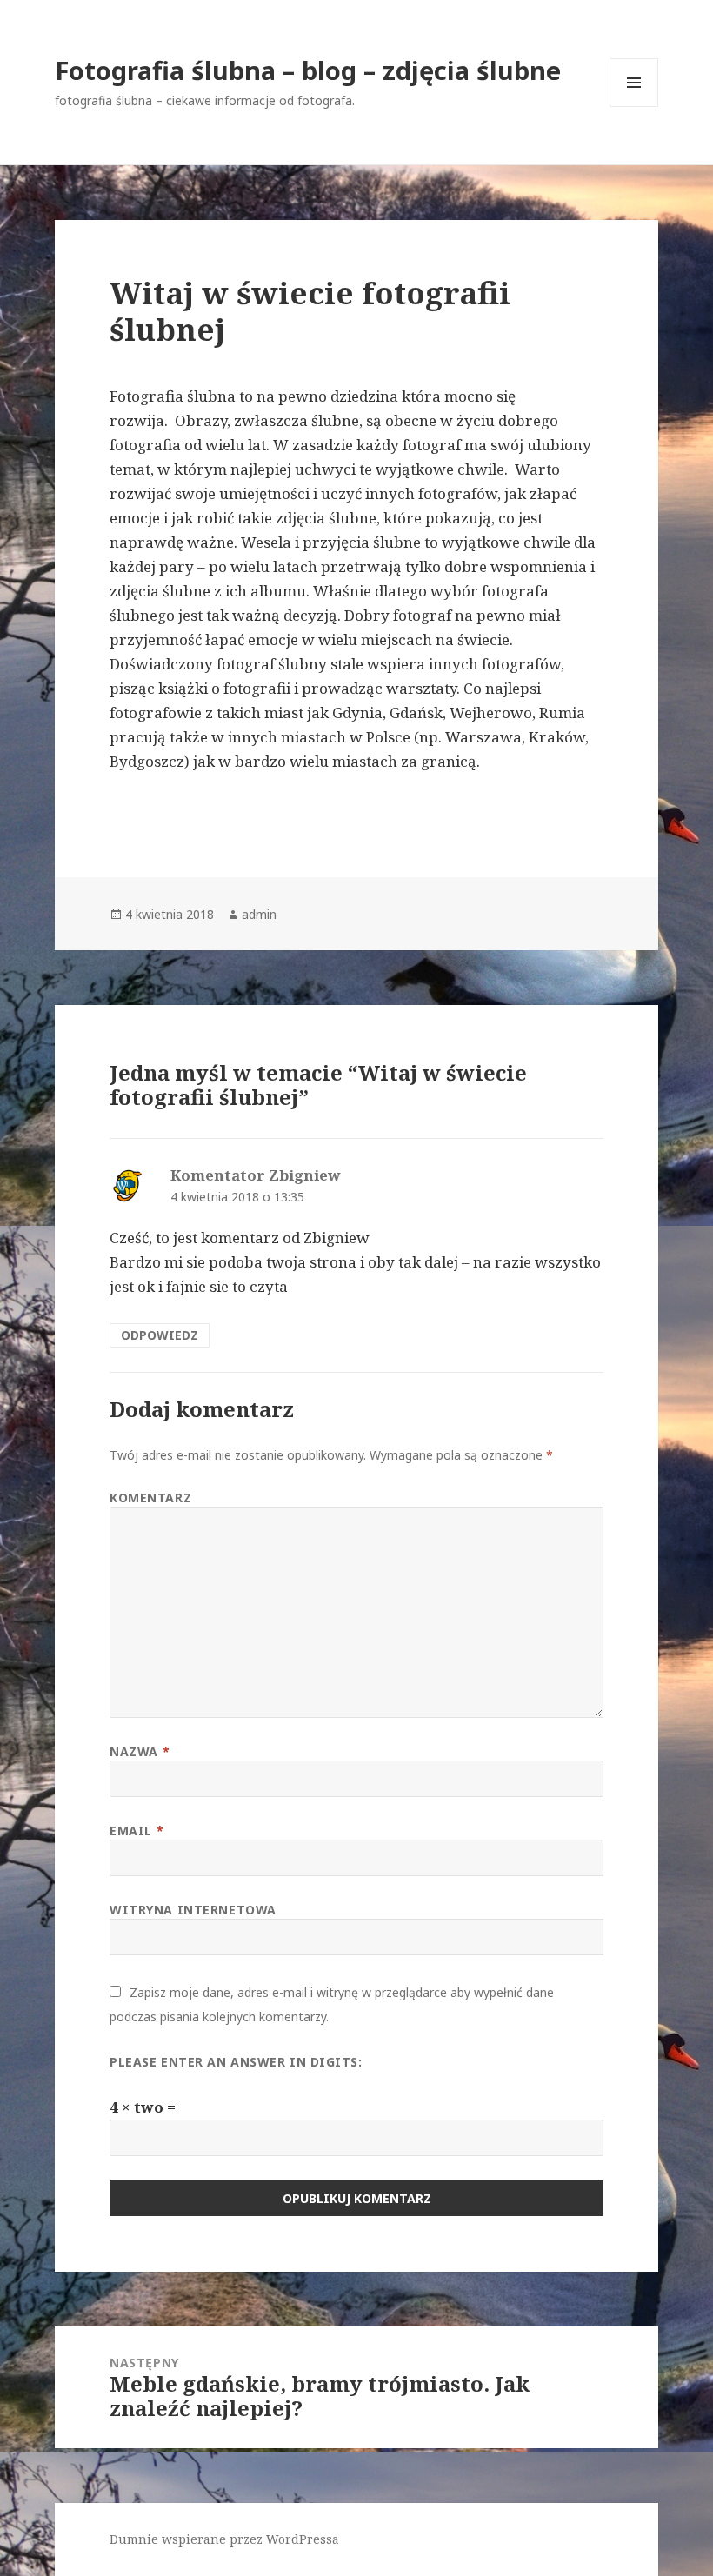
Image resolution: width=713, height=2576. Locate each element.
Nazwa (140, 1751)
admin (259, 914)
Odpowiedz (160, 1335)
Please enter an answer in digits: (236, 2062)
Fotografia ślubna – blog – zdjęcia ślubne (308, 70)
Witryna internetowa (193, 1910)
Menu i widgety (634, 107)
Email (137, 1830)
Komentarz (150, 1498)
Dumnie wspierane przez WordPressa (224, 2539)
